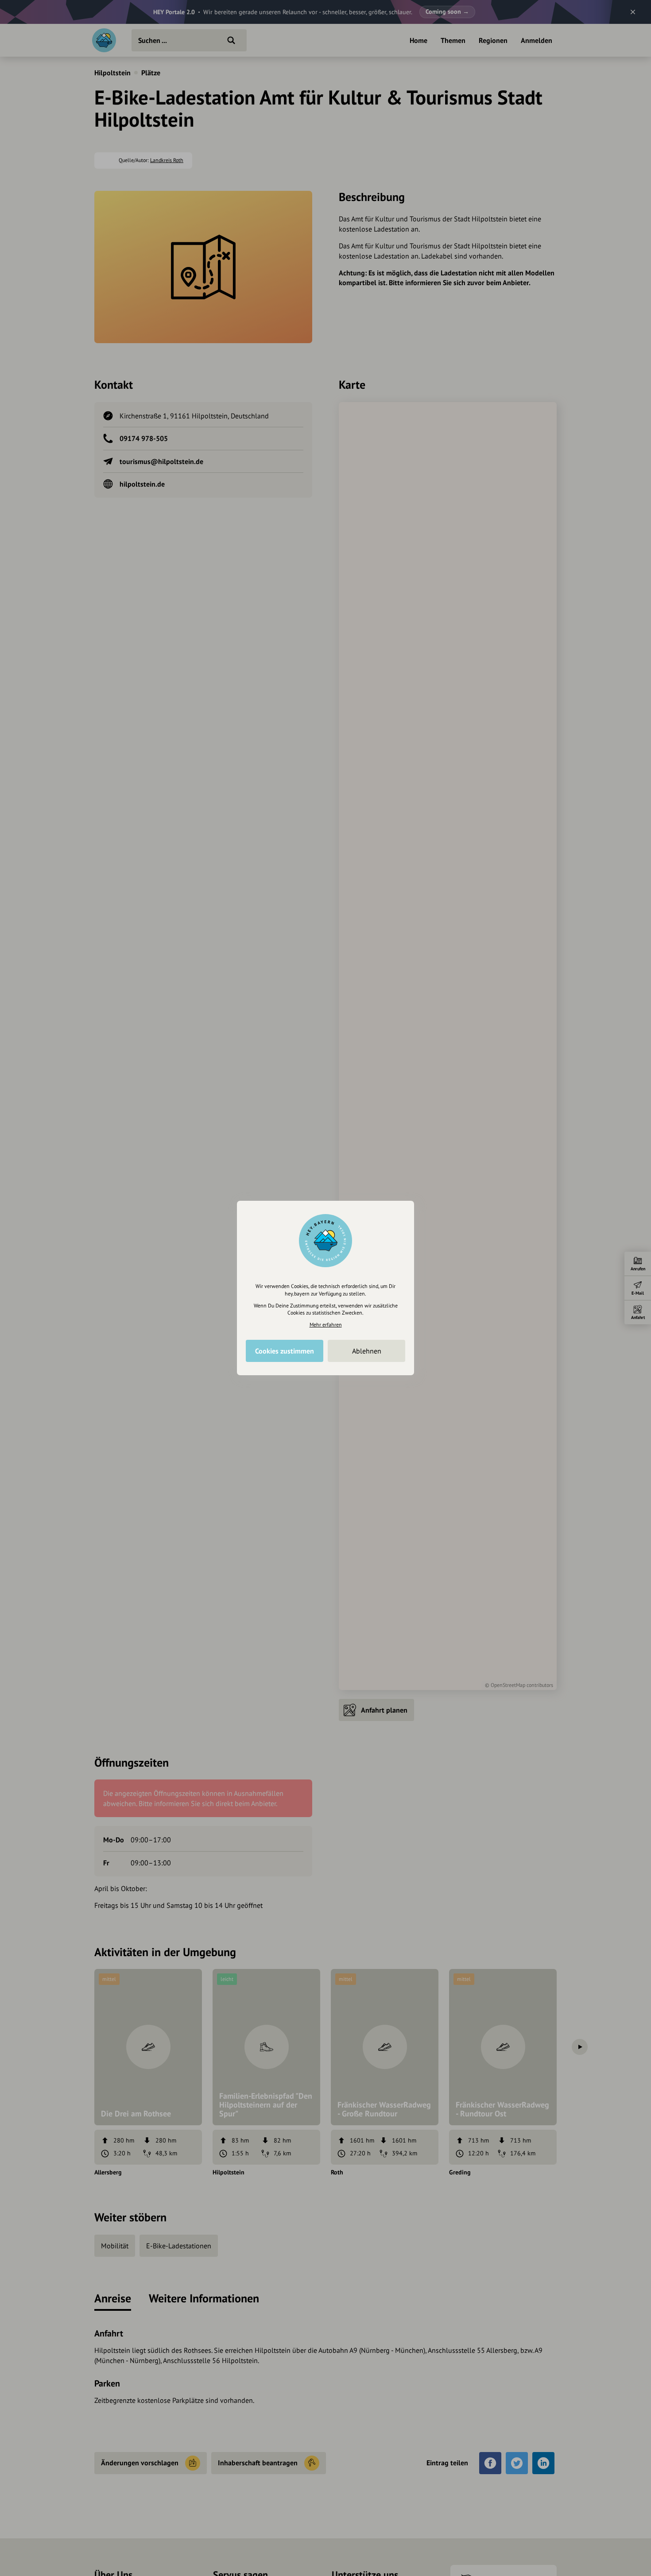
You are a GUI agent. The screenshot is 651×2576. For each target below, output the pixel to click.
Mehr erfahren (326, 1325)
